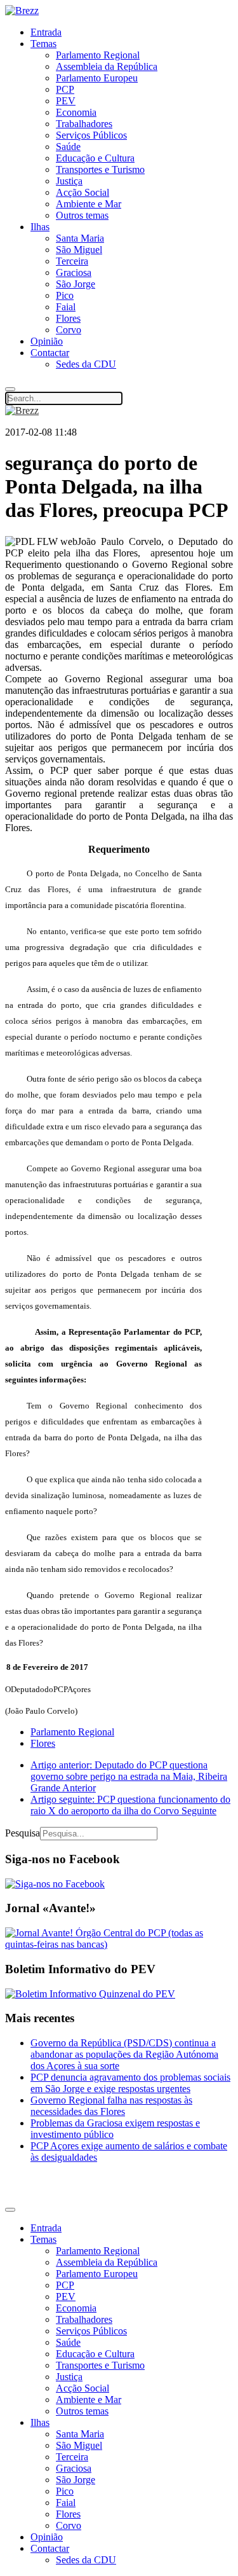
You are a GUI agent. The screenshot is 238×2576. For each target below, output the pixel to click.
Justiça (69, 181)
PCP (65, 89)
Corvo (69, 330)
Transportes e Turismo (100, 169)
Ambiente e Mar (89, 204)
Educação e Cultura (95, 158)
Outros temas (82, 215)
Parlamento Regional (98, 55)
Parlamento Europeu (97, 78)
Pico (65, 295)
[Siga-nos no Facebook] (55, 1884)
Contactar (50, 353)
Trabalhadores (84, 124)
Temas (43, 44)
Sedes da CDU (86, 364)
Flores (68, 318)
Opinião (47, 341)
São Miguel (79, 250)
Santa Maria (80, 238)
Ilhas (40, 227)
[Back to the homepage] (22, 10)
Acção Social (83, 192)
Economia (76, 112)
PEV (66, 101)
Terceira (72, 261)
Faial (66, 307)
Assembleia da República (107, 66)
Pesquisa (23, 1833)
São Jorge (76, 284)
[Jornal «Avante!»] (119, 1944)
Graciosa (74, 272)
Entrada (46, 32)
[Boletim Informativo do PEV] (90, 1994)
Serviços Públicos (91, 135)
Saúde (68, 147)
